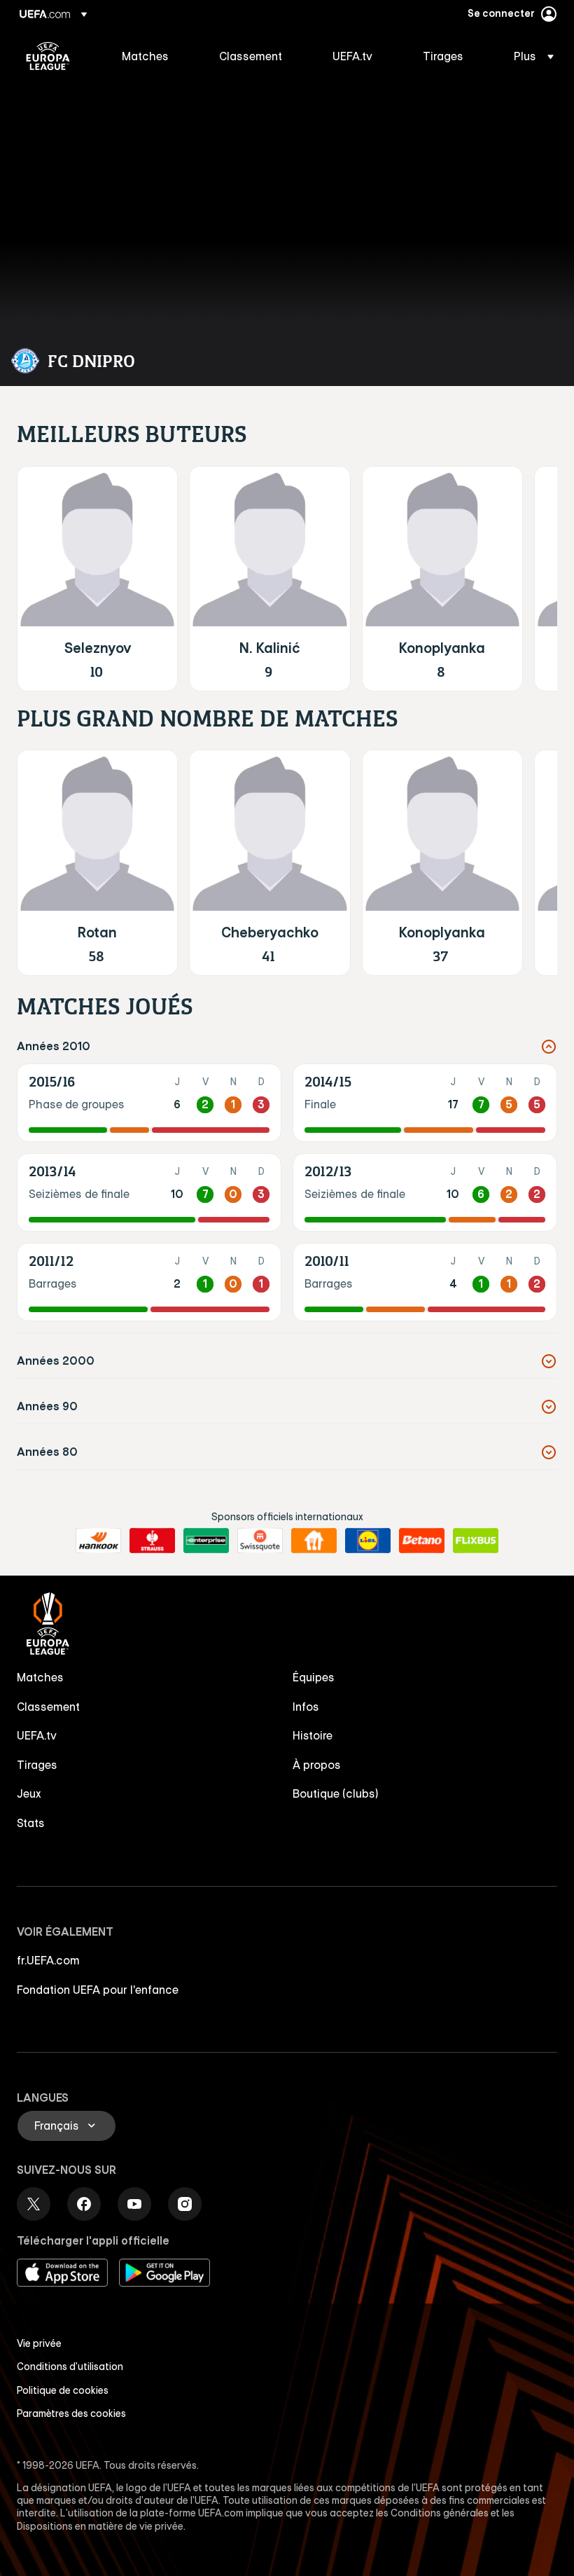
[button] (530, 56)
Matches (40, 1677)
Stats (31, 1823)
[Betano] (422, 1541)
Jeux (29, 1793)
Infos (306, 1707)
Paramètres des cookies (71, 2413)
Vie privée (39, 2343)
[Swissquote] (260, 1541)
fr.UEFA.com (48, 1960)
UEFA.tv (37, 1735)
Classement (48, 1707)
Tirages (37, 1765)
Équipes (314, 1677)
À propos (317, 1765)
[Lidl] (368, 1541)
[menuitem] (153, 56)
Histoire (313, 1735)
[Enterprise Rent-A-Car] (206, 1541)
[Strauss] (152, 1541)
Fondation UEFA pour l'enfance (98, 1990)
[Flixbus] (476, 1541)
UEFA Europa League (48, 56)
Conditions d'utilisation (70, 2367)
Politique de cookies (63, 2390)
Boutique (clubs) (336, 1793)
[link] (145, 56)
